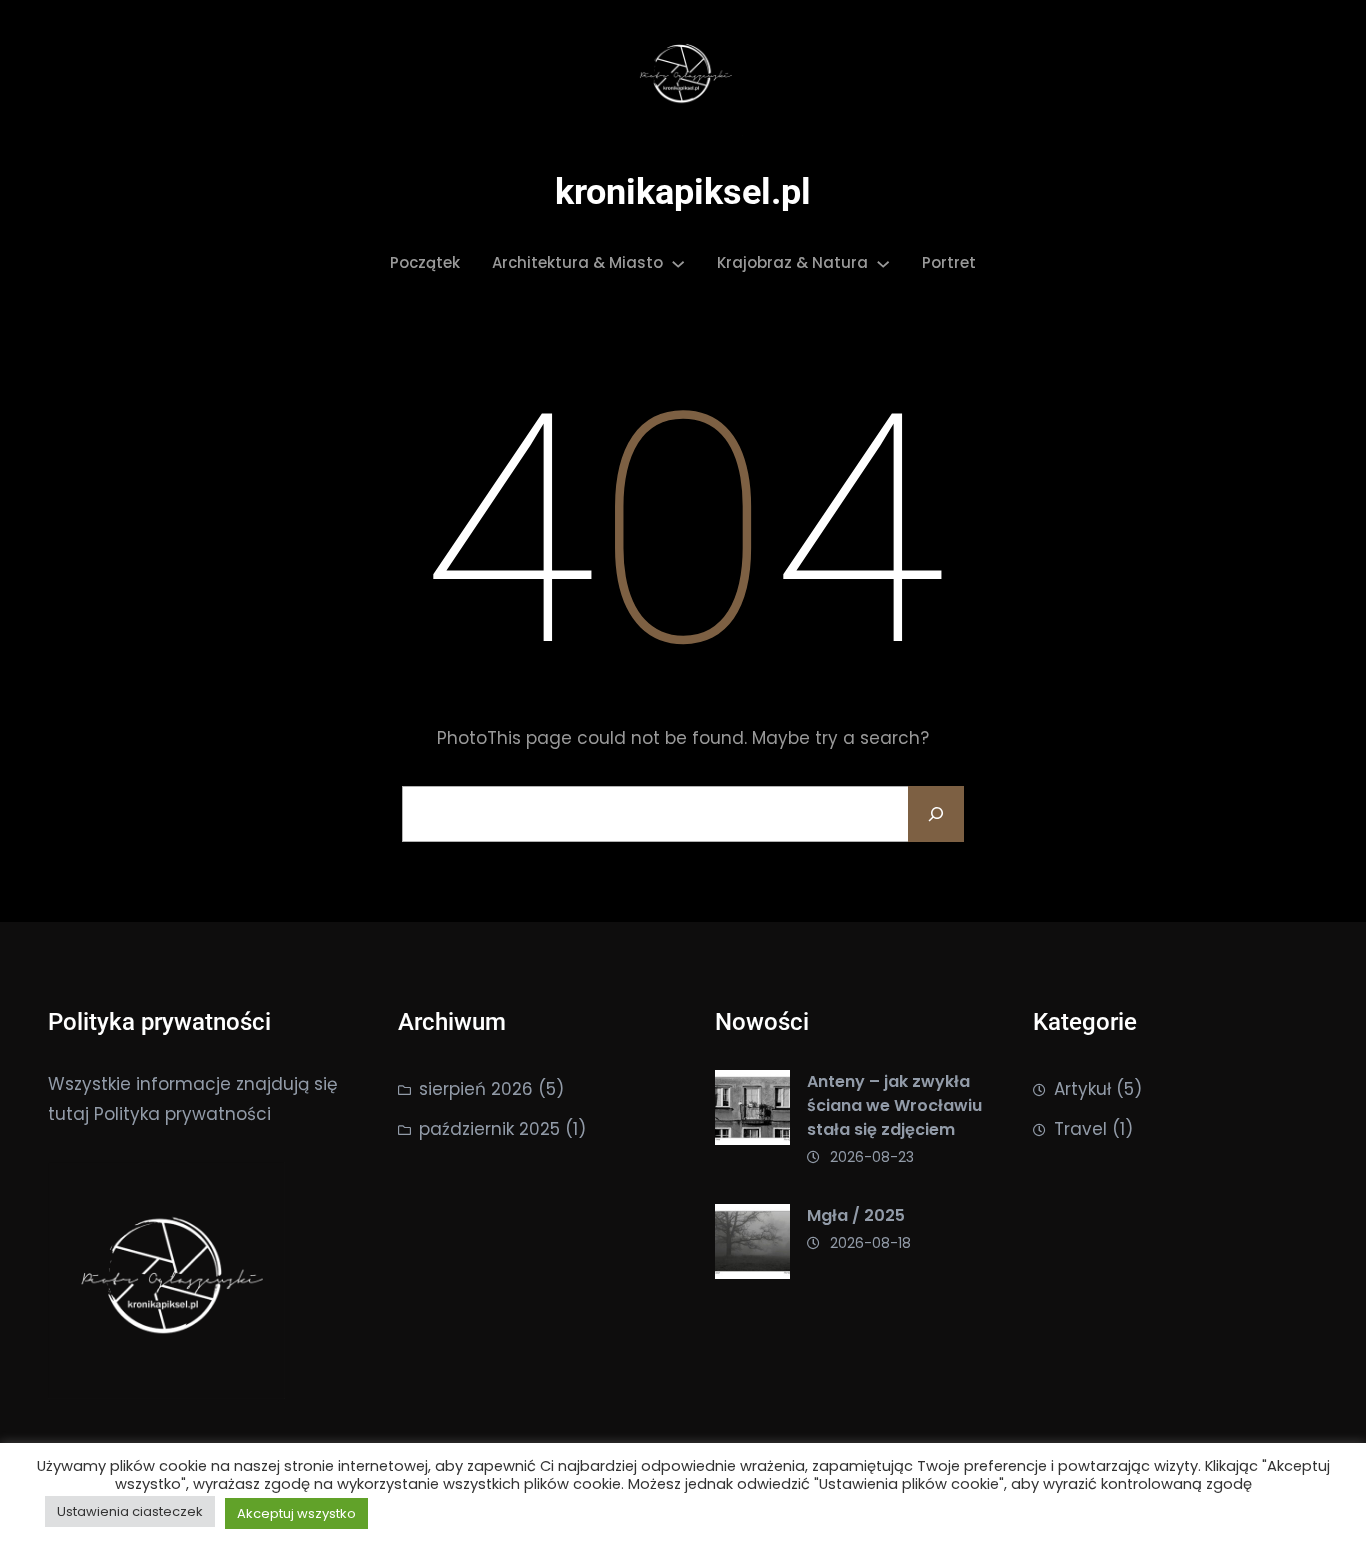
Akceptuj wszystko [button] (296, 1513)
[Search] (936, 814)
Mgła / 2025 (856, 1215)
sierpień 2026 (476, 1089)
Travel (1080, 1129)
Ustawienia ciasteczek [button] (130, 1511)
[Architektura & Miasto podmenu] (678, 263)
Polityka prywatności (182, 1114)
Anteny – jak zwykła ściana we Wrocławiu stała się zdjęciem (894, 1105)
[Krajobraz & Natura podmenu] (883, 263)
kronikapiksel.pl (683, 192)
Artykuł (1082, 1089)
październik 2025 (489, 1129)
